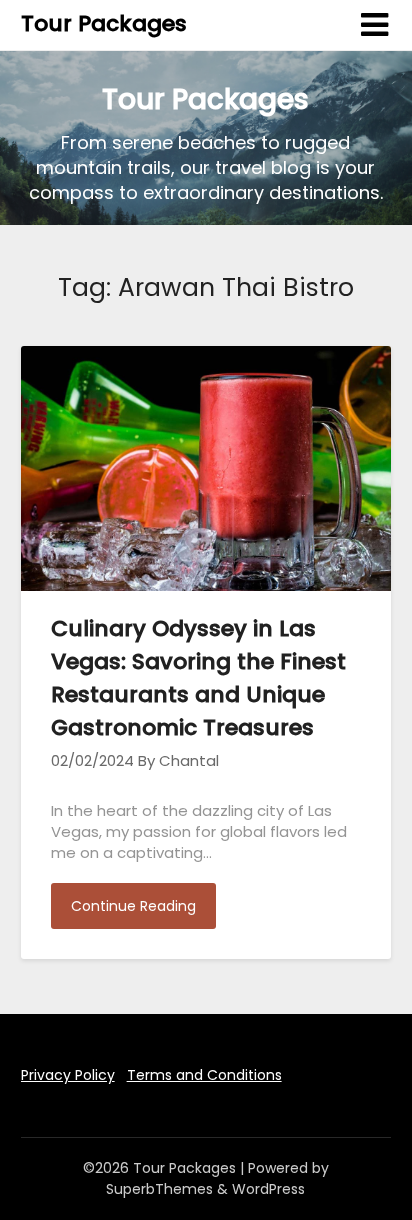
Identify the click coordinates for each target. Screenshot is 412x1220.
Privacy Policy (68, 1075)
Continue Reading (133, 906)
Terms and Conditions (204, 1075)
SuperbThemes (159, 1189)
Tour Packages (104, 23)
